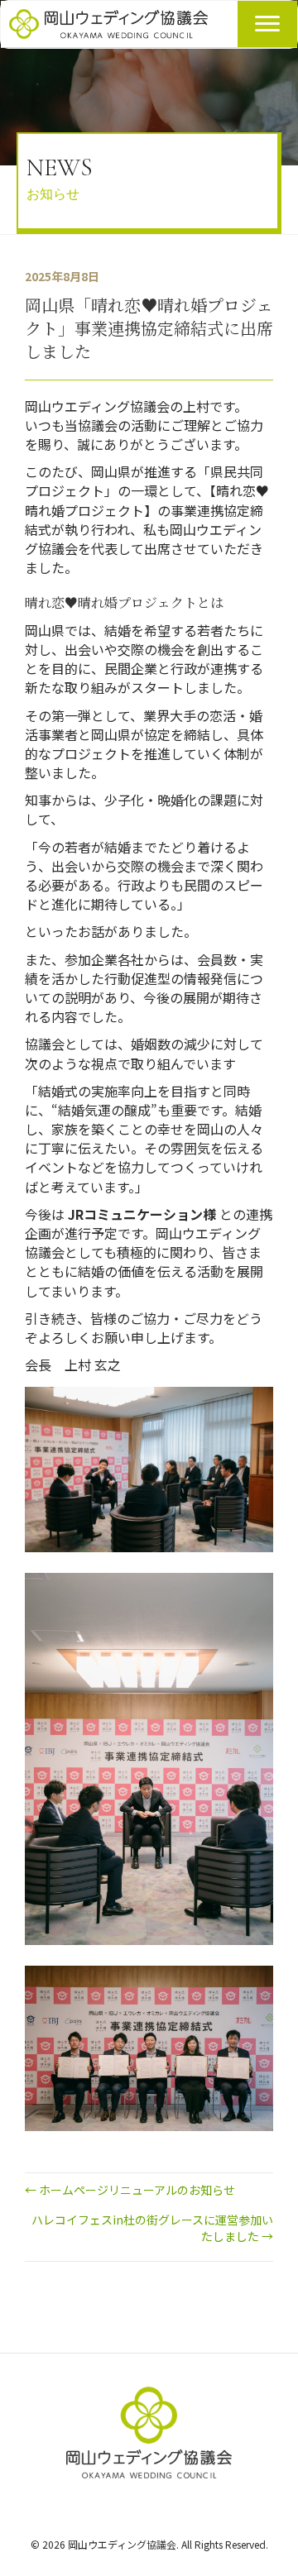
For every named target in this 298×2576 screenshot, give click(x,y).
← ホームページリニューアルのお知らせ (130, 2190)
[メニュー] (267, 24)
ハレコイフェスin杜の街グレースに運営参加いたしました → (152, 2228)
